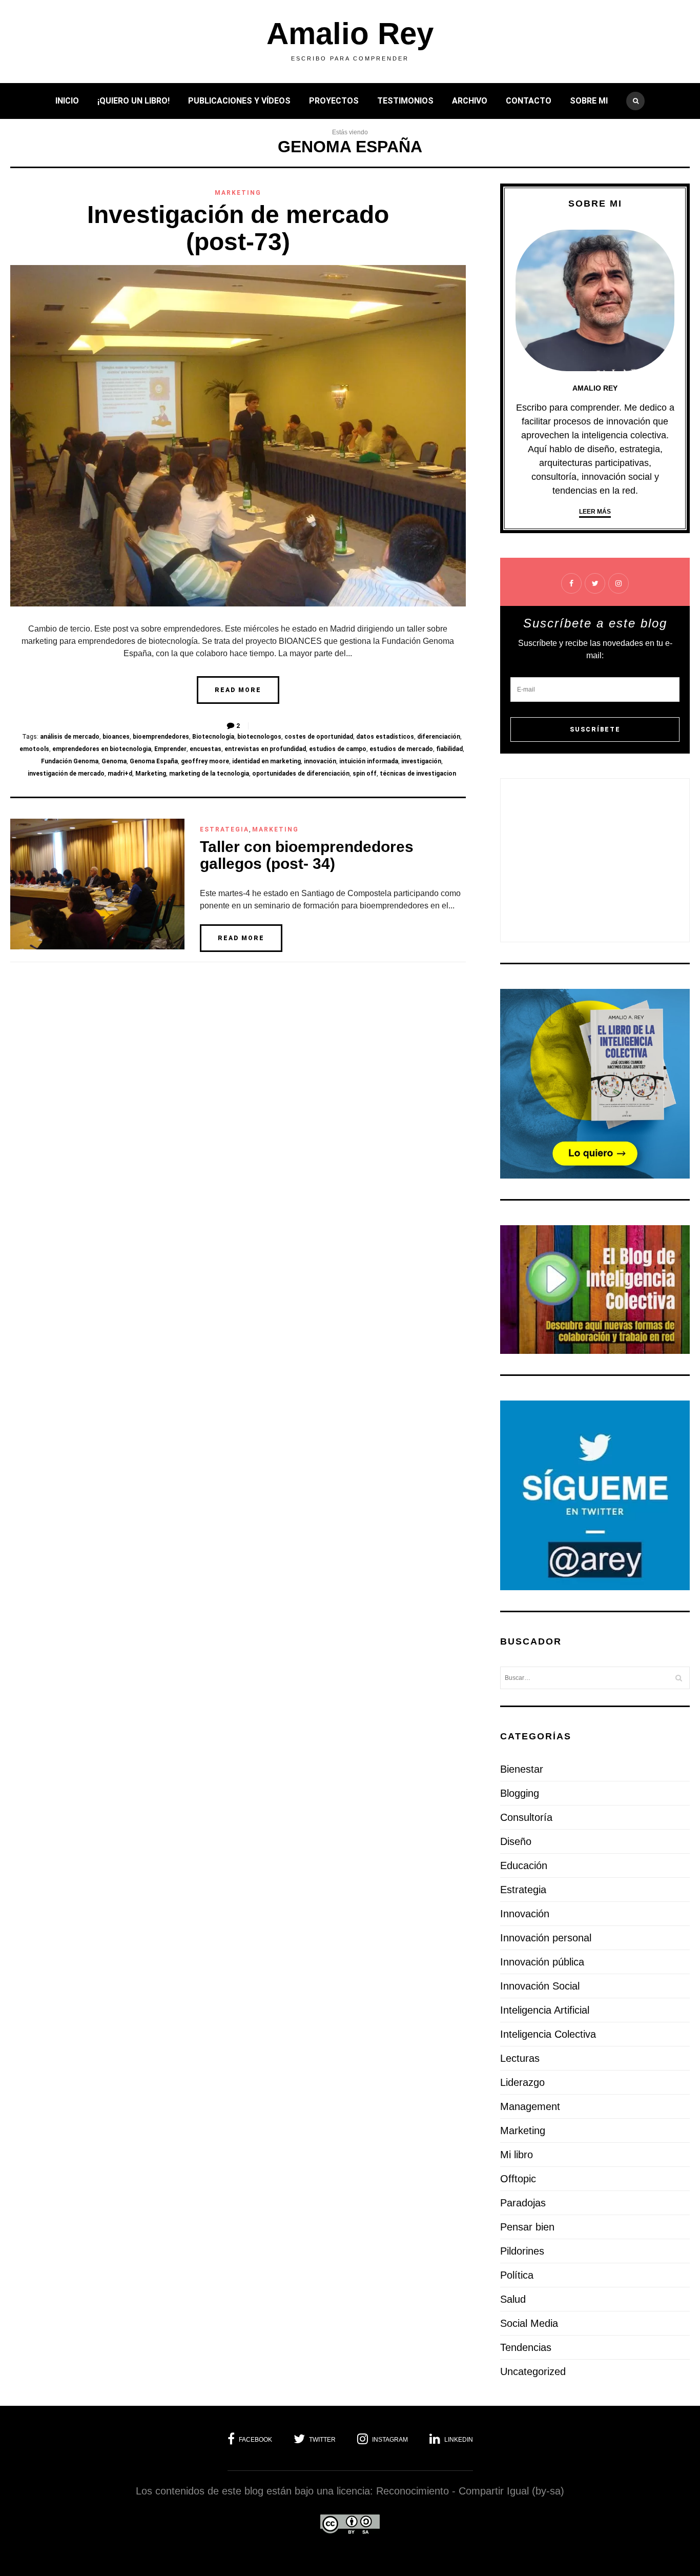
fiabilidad (449, 749)
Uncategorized (533, 2371)
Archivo (470, 101)
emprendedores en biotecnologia (102, 749)
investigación (421, 761)
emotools (34, 749)
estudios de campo (338, 749)
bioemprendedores (161, 737)
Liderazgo (522, 2082)
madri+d (120, 774)
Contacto (529, 101)
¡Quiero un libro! (133, 101)
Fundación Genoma (70, 761)
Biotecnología (213, 737)
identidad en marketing (266, 761)
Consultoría (526, 1817)
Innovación (525, 1914)
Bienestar (522, 1769)
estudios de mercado (401, 749)
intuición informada (369, 761)
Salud (513, 2299)
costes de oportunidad (319, 737)
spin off (365, 774)
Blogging (520, 1793)
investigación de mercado (66, 774)
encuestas (205, 749)
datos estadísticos (385, 737)
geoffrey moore (205, 761)
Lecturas (520, 2058)
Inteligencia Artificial (545, 2010)
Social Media (529, 2323)
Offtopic (518, 2179)
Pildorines (522, 2251)
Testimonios (405, 101)
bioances (116, 737)
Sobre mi (589, 101)
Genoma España (154, 761)
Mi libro (517, 2155)
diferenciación (439, 737)
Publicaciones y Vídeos (239, 101)
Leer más (595, 512)
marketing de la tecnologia (209, 774)
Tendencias (526, 2347)
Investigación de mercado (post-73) (238, 228)
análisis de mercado (70, 737)
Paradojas (523, 2203)
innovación (320, 761)
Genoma (114, 761)
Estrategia (224, 829)
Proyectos (334, 101)
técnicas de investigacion (418, 774)
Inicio (67, 101)
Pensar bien (527, 2227)
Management (530, 2106)
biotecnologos (259, 737)
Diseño (516, 1841)
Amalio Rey (350, 34)
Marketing (238, 193)
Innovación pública (542, 1962)
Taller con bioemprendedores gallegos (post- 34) (307, 855)
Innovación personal (546, 1938)
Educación (524, 1865)
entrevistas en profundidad (265, 749)
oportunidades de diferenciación (301, 774)
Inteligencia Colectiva (548, 2034)
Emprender (170, 749)
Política (517, 2275)
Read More (238, 690)
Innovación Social (540, 1986)
